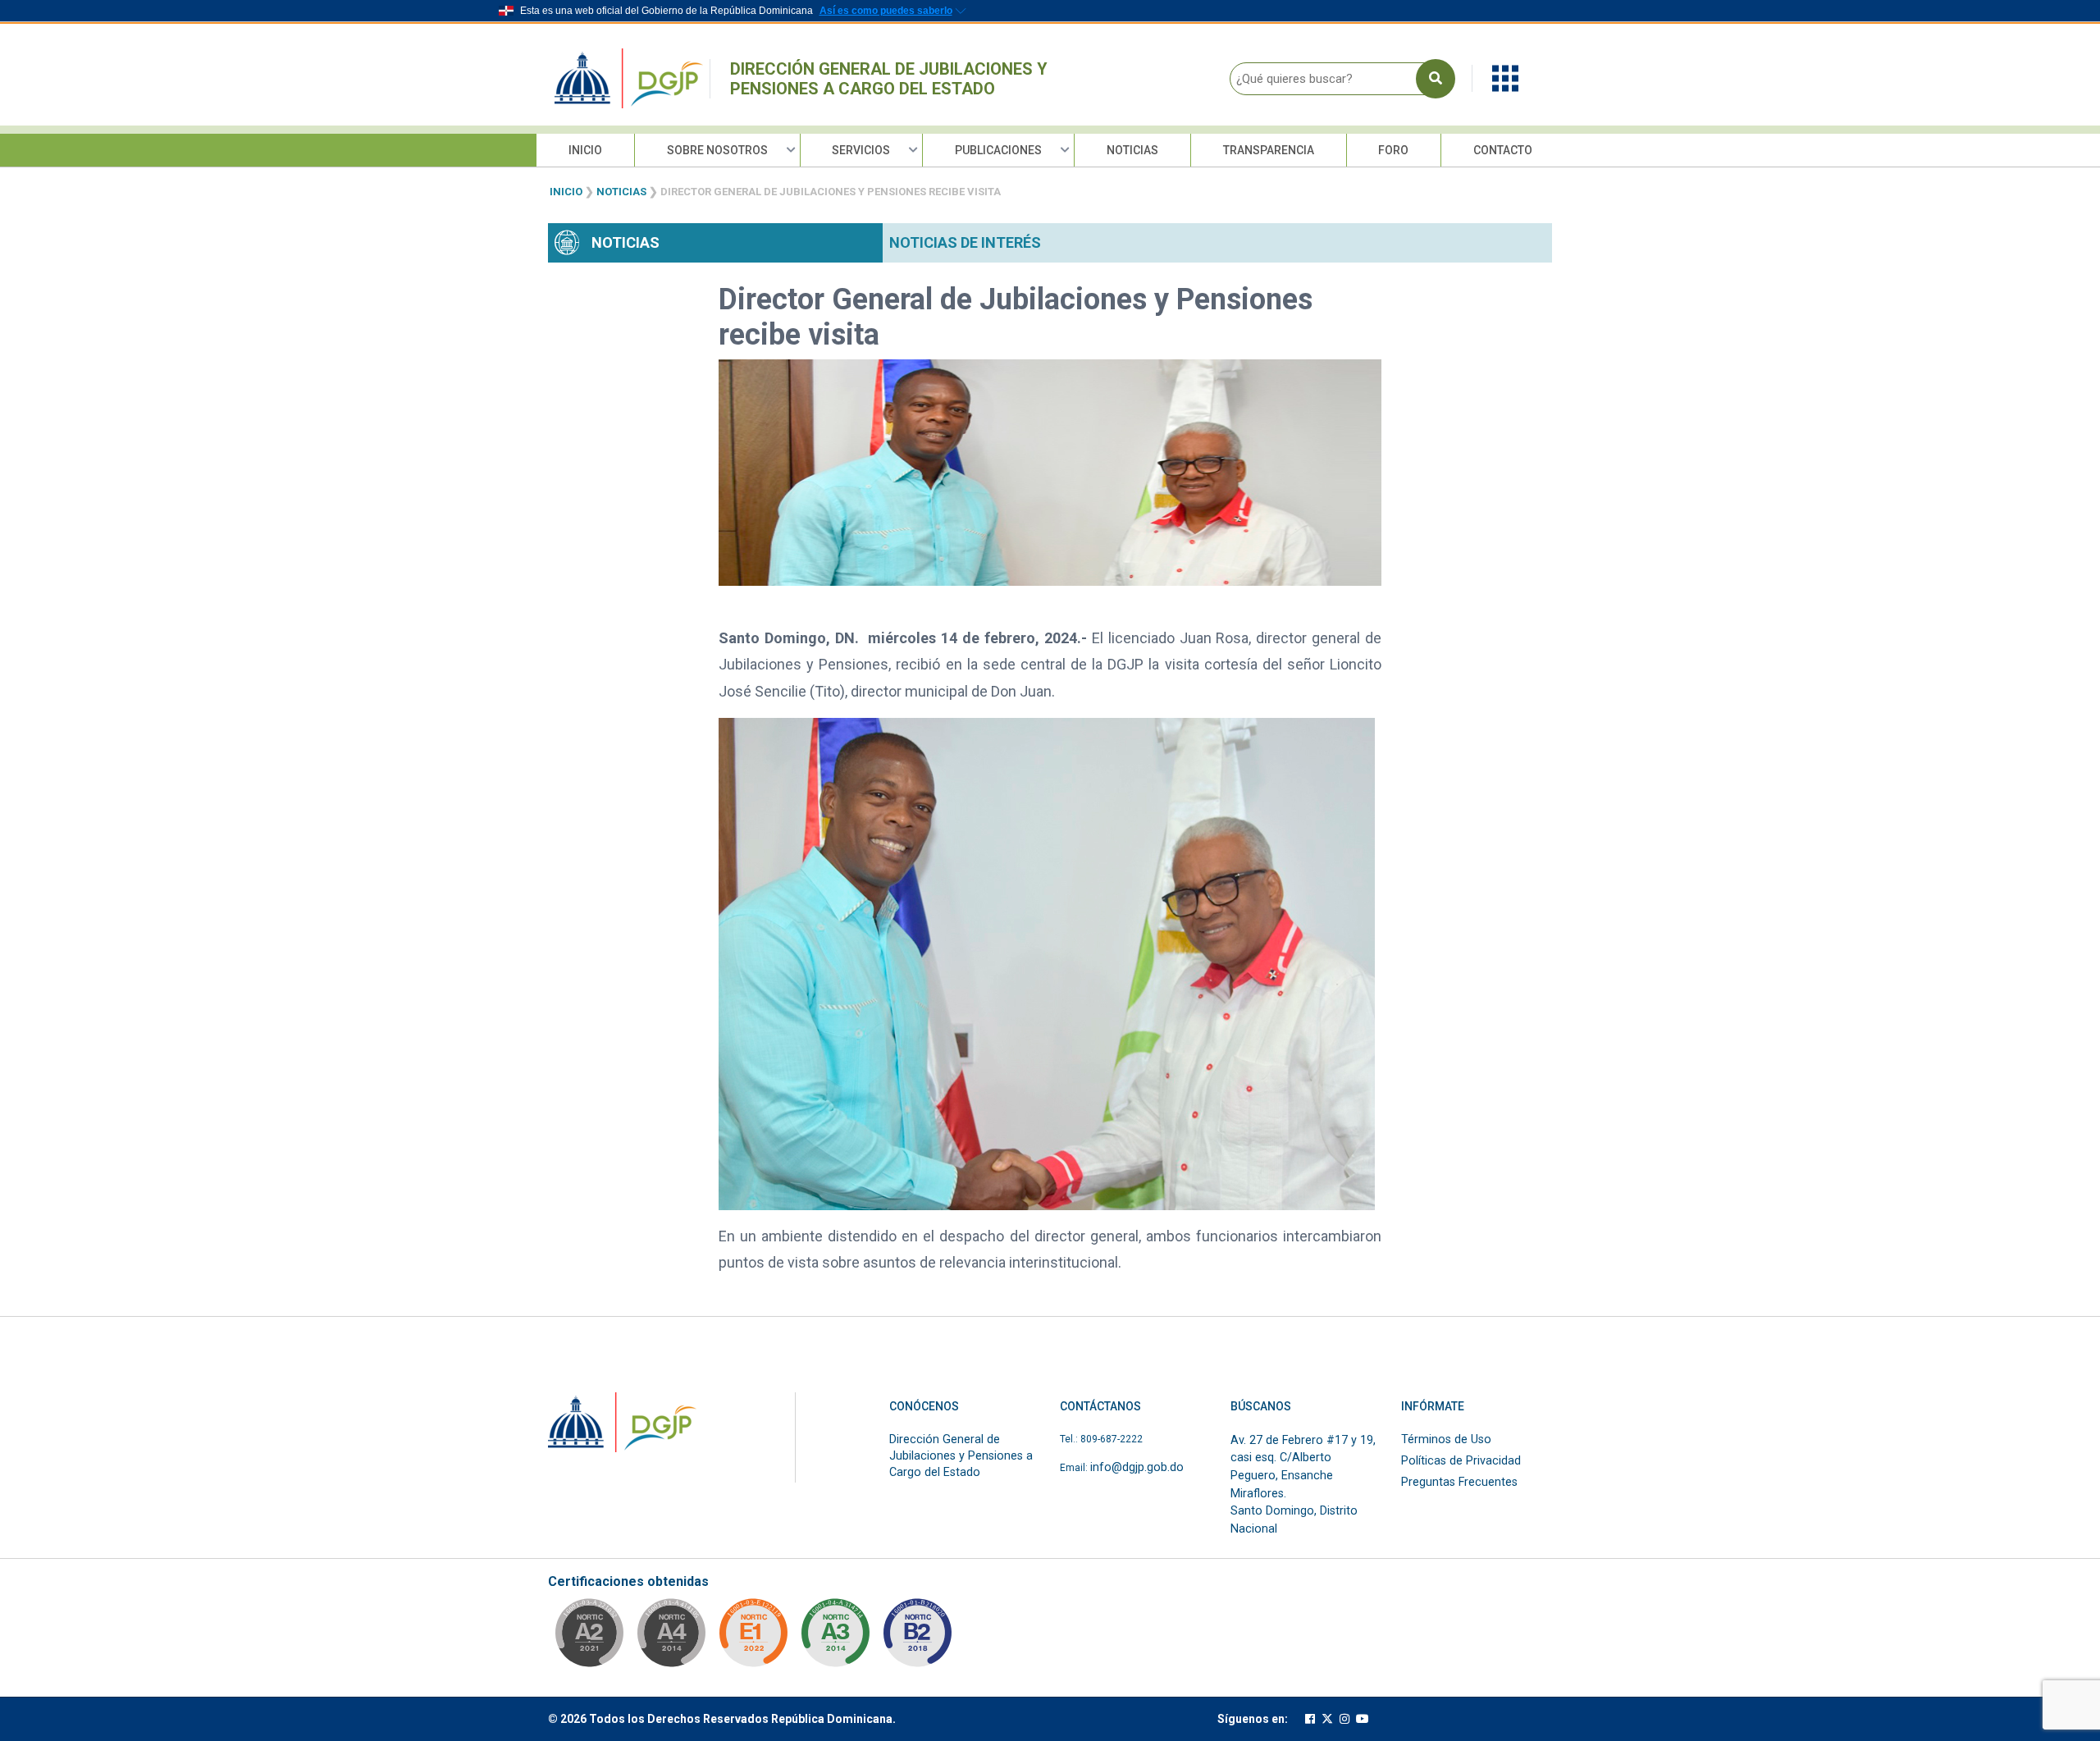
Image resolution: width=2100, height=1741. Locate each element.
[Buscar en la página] (1436, 79)
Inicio (585, 150)
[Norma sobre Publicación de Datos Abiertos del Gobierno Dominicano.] (835, 1638)
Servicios (861, 150)
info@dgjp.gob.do (1137, 1467)
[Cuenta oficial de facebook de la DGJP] (1310, 1719)
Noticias (1132, 150)
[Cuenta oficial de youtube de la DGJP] (1363, 1719)
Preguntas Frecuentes (1459, 1482)
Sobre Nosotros (717, 150)
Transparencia (1269, 150)
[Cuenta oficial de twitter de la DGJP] (1327, 1719)
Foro (1393, 150)
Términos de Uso (1446, 1439)
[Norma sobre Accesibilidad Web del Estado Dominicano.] (917, 1638)
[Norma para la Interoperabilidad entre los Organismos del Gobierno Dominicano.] (671, 1638)
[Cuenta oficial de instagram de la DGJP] (1344, 1719)
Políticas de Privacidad (1461, 1461)
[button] (1505, 78)
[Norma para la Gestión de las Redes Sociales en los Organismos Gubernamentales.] (753, 1638)
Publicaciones (998, 150)
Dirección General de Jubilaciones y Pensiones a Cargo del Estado (889, 79)
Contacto (1503, 150)
